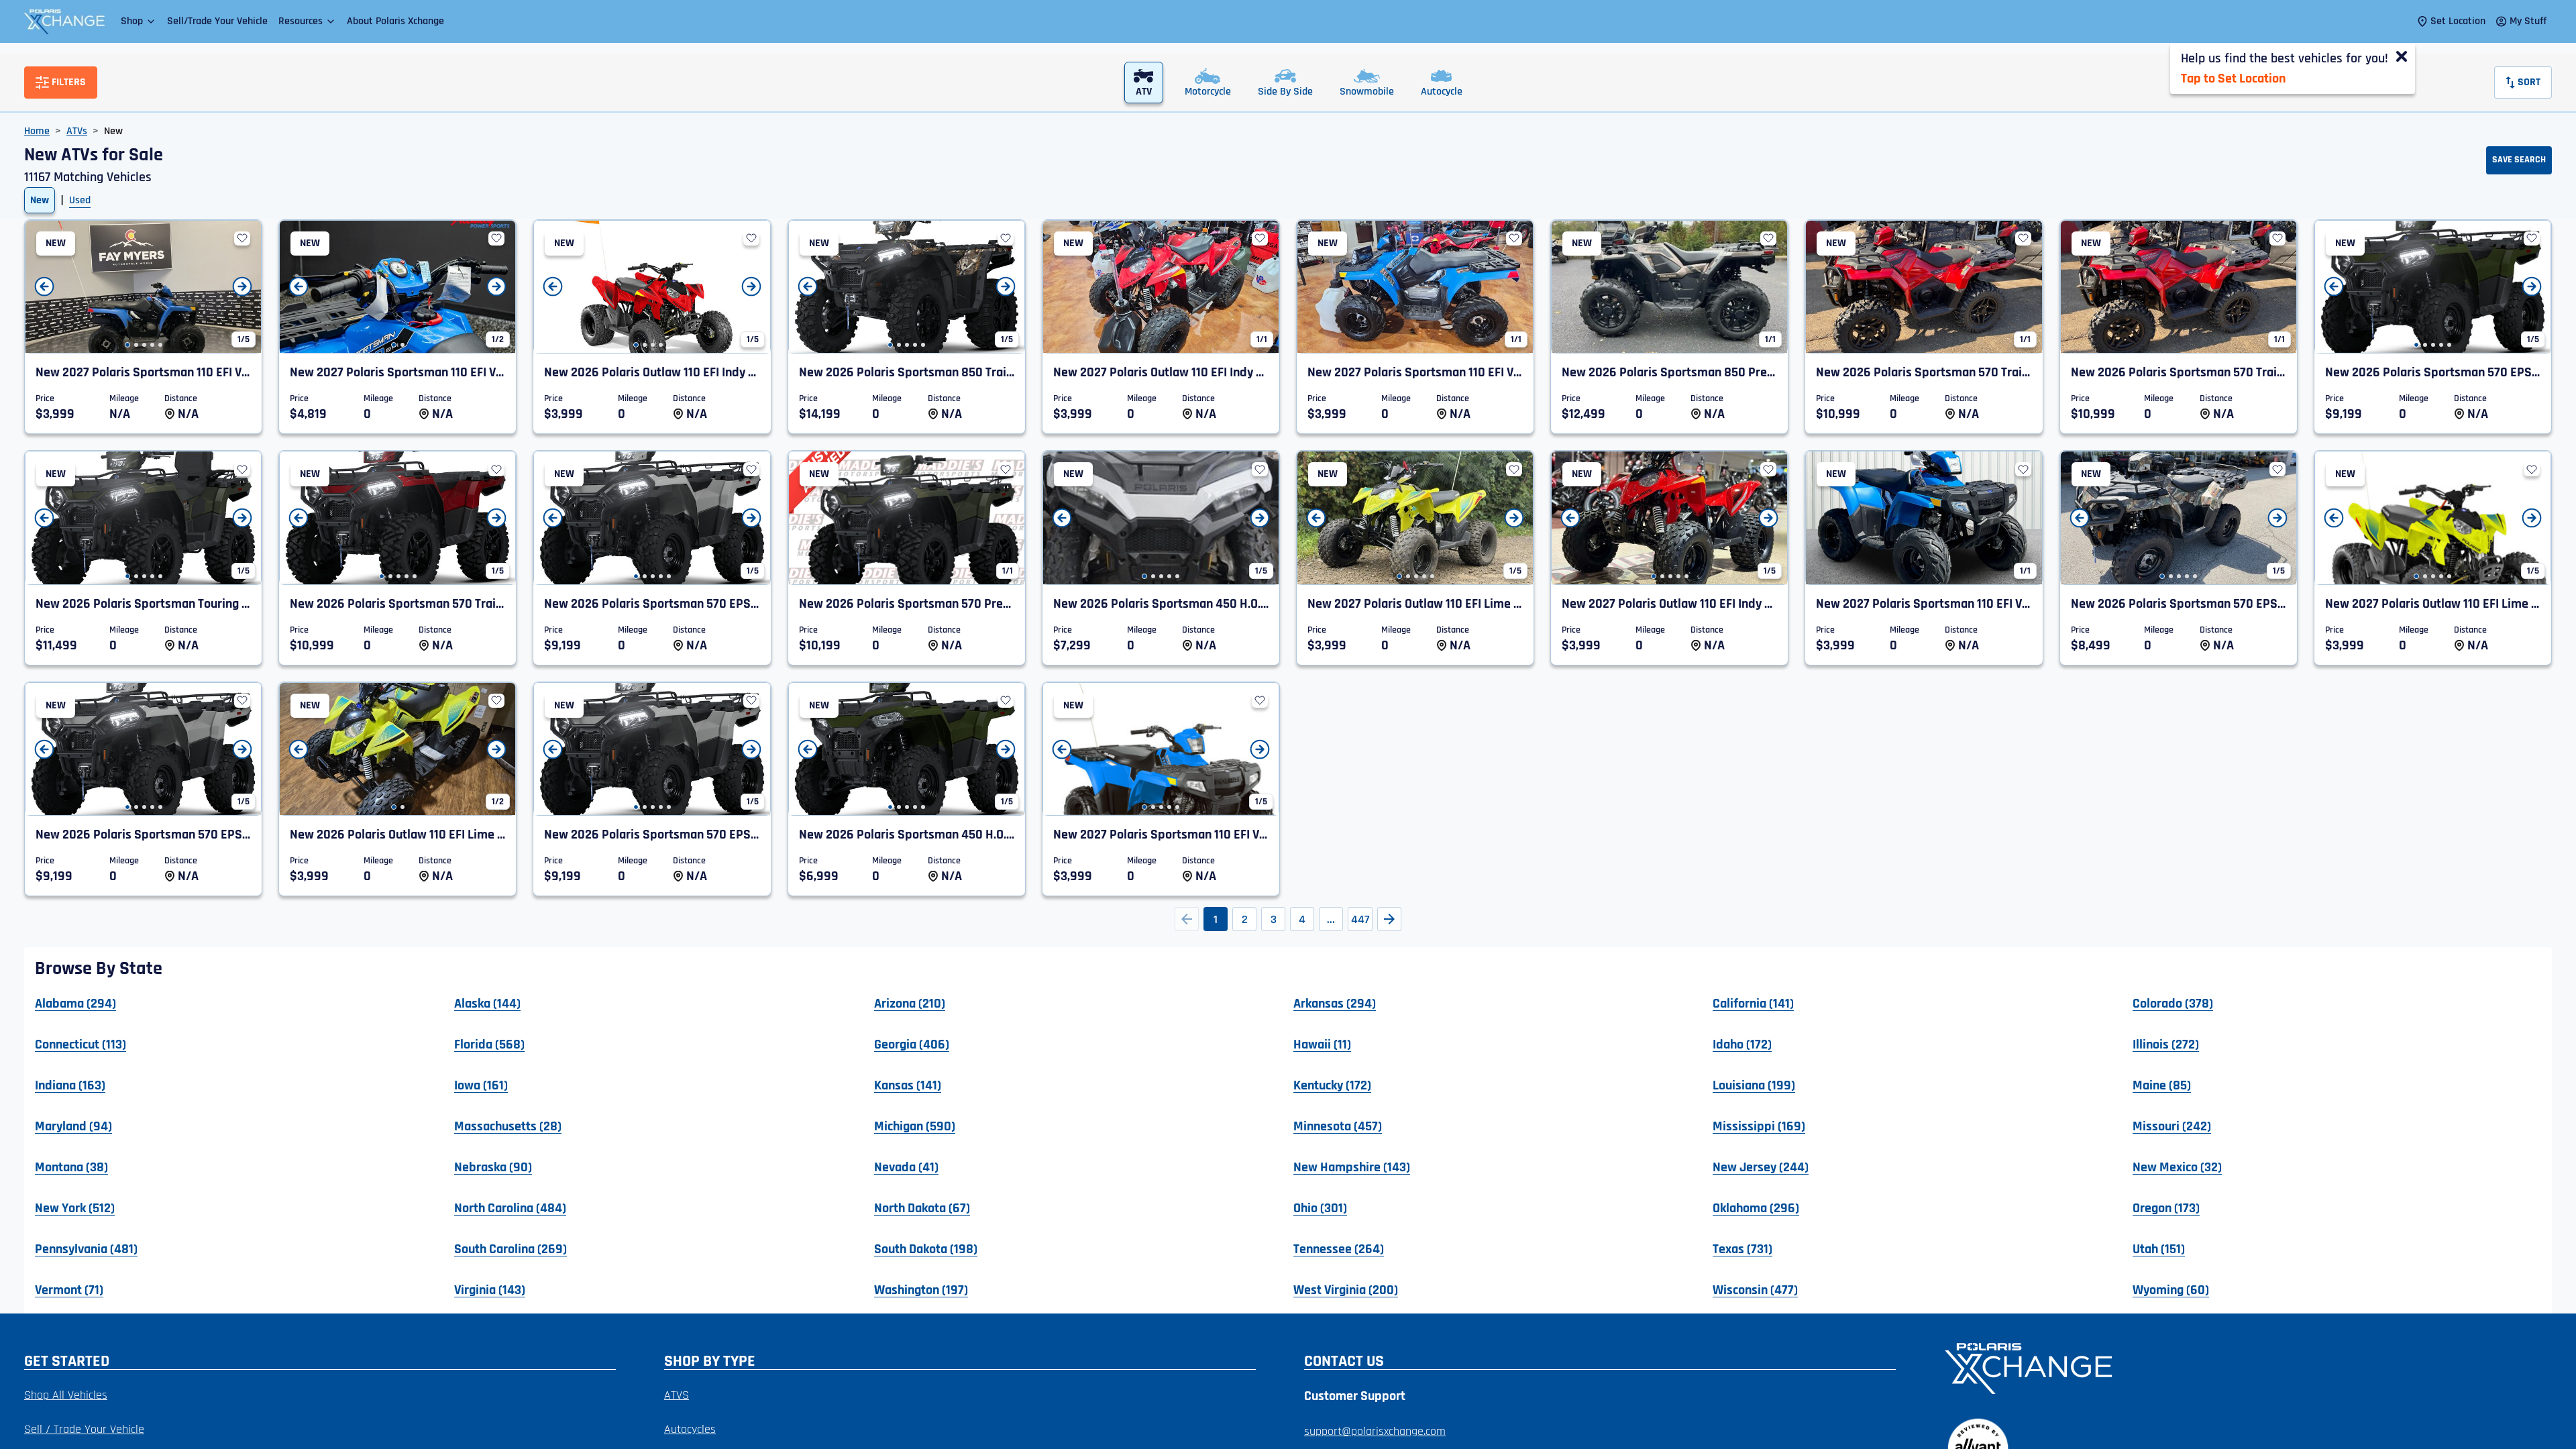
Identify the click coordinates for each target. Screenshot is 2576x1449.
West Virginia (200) (1346, 1289)
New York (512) (75, 1207)
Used (80, 200)
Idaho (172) (1742, 1044)
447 (1360, 919)
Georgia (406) (912, 1044)
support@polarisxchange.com (1375, 1431)
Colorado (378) (2173, 1003)
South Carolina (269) (511, 1248)
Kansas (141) (908, 1085)
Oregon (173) (2166, 1207)
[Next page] (1389, 919)
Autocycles (690, 1429)
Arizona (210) (910, 1003)
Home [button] (37, 131)
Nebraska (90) (493, 1167)
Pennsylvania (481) (86, 1248)
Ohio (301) (1320, 1207)
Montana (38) (71, 1167)
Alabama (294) (75, 1003)
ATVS (677, 1395)
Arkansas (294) (1335, 1003)
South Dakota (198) (926, 1248)
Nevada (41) (906, 1167)
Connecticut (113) (80, 1044)
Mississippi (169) (1759, 1126)
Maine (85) (2162, 1085)
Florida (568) (489, 1044)
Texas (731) (1742, 1248)
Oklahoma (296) (1756, 1207)
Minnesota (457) (1338, 1126)
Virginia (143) (490, 1289)
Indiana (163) (70, 1085)
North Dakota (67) (922, 1207)
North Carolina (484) (510, 1207)
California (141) (1753, 1003)
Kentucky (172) (1332, 1085)
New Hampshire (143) (1352, 1167)
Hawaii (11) (1322, 1044)
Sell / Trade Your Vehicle (84, 1429)
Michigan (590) (915, 1126)
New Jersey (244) (1761, 1167)
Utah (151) (2159, 1248)
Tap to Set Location (2233, 78)
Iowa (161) (481, 1085)
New (40, 200)
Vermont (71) (69, 1289)
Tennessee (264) (1339, 1248)
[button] (139, 21)
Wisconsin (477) (1755, 1289)
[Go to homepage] (2240, 1367)
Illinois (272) (2166, 1044)
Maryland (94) (73, 1126)
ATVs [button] (77, 131)
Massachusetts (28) (508, 1126)
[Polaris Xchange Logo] (64, 21)
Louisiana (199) (1754, 1085)
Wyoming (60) (2171, 1289)
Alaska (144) (487, 1003)
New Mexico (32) (2177, 1167)
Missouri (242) (2172, 1126)
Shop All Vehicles (66, 1395)
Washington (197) (921, 1289)
